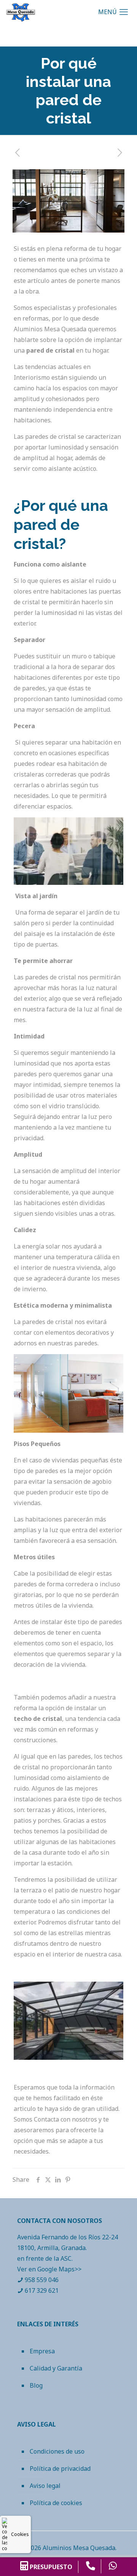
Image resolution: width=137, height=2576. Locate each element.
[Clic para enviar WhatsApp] (113, 2566)
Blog (36, 2385)
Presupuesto (50, 2567)
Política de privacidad (60, 2468)
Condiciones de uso (57, 2451)
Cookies (20, 2534)
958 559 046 (42, 2280)
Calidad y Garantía (56, 2368)
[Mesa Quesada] (21, 11)
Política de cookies (56, 2503)
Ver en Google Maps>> (49, 2269)
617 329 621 (42, 2290)
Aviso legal (45, 2486)
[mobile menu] (115, 11)
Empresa (42, 2351)
